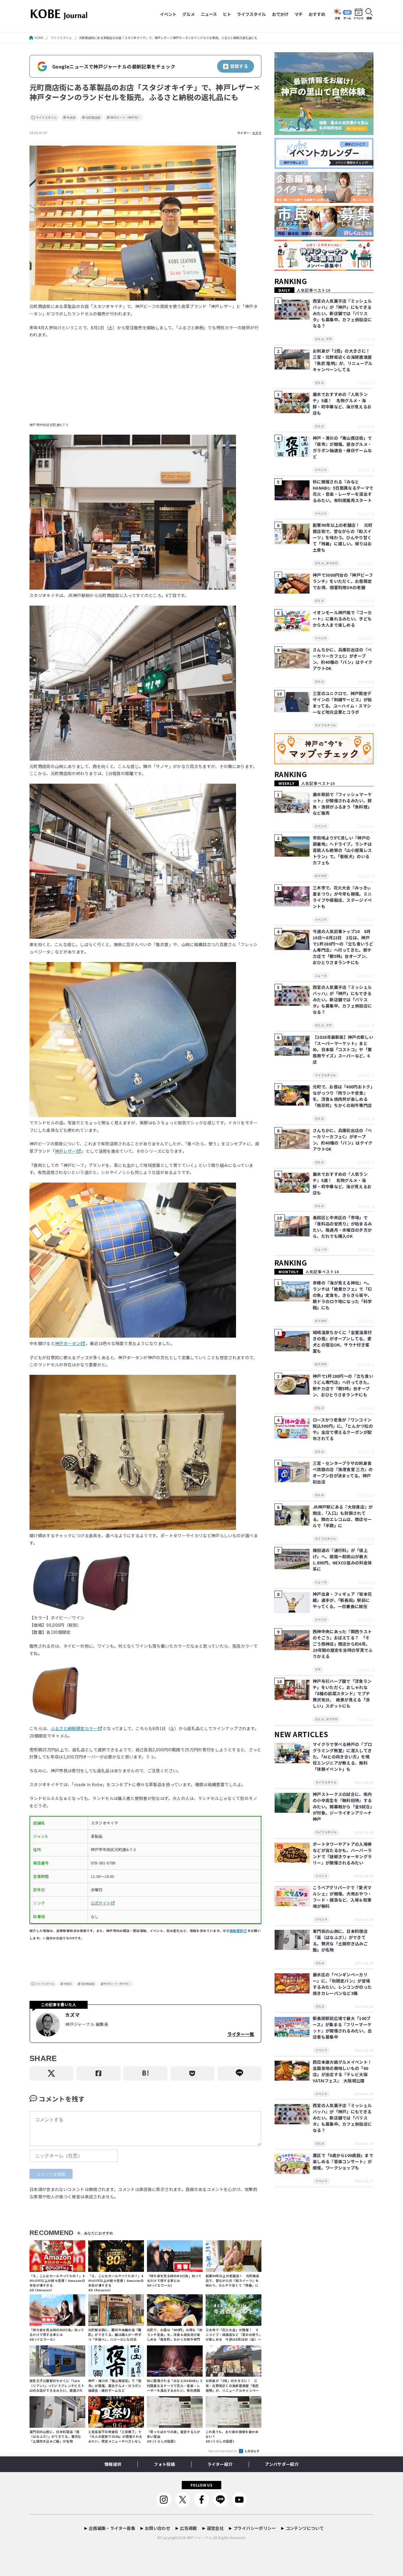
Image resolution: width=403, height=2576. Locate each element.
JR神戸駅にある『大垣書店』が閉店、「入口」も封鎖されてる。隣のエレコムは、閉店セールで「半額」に (343, 1516)
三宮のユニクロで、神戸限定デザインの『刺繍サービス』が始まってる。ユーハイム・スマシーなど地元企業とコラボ (342, 703)
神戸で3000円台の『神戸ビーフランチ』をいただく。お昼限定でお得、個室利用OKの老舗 (343, 581)
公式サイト (101, 1903)
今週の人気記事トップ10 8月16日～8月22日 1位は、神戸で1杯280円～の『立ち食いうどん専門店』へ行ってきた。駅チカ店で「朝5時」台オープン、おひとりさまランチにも (343, 947)
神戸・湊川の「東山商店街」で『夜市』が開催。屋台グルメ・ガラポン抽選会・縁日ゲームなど (342, 447)
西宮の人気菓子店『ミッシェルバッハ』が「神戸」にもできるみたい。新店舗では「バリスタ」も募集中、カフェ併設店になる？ (342, 313)
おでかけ (280, 14)
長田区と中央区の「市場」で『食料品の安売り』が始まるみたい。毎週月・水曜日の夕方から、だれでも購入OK (342, 1227)
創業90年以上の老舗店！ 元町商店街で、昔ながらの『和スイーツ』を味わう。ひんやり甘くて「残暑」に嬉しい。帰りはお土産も (343, 537)
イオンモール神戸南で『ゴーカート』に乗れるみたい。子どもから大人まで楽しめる (342, 619)
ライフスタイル (251, 14)
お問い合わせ (158, 2528)
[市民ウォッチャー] (324, 237)
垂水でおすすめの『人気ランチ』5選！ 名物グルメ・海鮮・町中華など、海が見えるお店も (342, 403)
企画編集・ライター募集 (112, 2528)
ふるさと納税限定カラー (74, 1728)
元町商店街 (93, 118)
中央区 (71, 118)
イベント (168, 14)
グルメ (189, 14)
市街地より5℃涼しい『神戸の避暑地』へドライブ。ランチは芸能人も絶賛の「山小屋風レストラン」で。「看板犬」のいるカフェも (342, 850)
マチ (299, 14)
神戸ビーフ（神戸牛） (126, 118)
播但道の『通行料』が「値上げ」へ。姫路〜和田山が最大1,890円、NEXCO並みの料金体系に (342, 1560)
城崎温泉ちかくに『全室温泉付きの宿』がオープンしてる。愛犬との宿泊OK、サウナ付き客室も (342, 1342)
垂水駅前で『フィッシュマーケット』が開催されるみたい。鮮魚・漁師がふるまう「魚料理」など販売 (342, 804)
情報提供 (236, 1931)
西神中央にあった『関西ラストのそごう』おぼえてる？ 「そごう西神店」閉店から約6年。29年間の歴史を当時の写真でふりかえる (343, 1644)
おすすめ (317, 14)
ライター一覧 (241, 2034)
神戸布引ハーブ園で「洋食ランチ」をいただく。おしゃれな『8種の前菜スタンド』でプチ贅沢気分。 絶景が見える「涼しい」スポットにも (342, 1693)
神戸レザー (65, 1151)
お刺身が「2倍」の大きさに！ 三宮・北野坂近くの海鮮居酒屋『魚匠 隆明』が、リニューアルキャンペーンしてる (344, 360)
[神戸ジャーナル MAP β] (324, 764)
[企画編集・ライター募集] (324, 203)
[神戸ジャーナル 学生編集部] (324, 271)
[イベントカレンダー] (324, 169)
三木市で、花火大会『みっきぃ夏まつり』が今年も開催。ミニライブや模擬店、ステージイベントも (342, 897)
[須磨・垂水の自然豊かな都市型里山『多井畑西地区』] (324, 135)
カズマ (257, 133)
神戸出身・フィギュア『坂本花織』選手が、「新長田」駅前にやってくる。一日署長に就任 (342, 1600)
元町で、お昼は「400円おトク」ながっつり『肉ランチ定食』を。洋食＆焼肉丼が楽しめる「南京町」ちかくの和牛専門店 (343, 1096)
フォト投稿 (164, 2464)
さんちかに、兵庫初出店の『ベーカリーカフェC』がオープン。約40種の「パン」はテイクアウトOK (343, 659)
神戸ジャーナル (200, 2537)
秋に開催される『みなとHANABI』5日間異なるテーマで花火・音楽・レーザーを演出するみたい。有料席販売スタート (343, 491)
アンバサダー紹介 (282, 2464)
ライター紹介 (220, 2464)
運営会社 (215, 2528)
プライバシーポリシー (255, 2528)
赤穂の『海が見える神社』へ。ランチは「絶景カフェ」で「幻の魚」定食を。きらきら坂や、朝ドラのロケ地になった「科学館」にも (342, 1295)
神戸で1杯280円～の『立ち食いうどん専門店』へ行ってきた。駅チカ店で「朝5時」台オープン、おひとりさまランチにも (343, 1385)
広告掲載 (188, 2528)
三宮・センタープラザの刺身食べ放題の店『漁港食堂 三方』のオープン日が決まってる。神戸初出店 (343, 1472)
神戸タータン (68, 1343)
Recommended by (223, 2451)
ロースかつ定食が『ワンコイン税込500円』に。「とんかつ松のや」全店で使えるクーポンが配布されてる (343, 1429)
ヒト (227, 14)
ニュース (209, 14)
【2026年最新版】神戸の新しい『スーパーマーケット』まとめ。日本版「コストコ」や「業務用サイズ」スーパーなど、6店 (343, 1049)
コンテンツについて (305, 2528)
